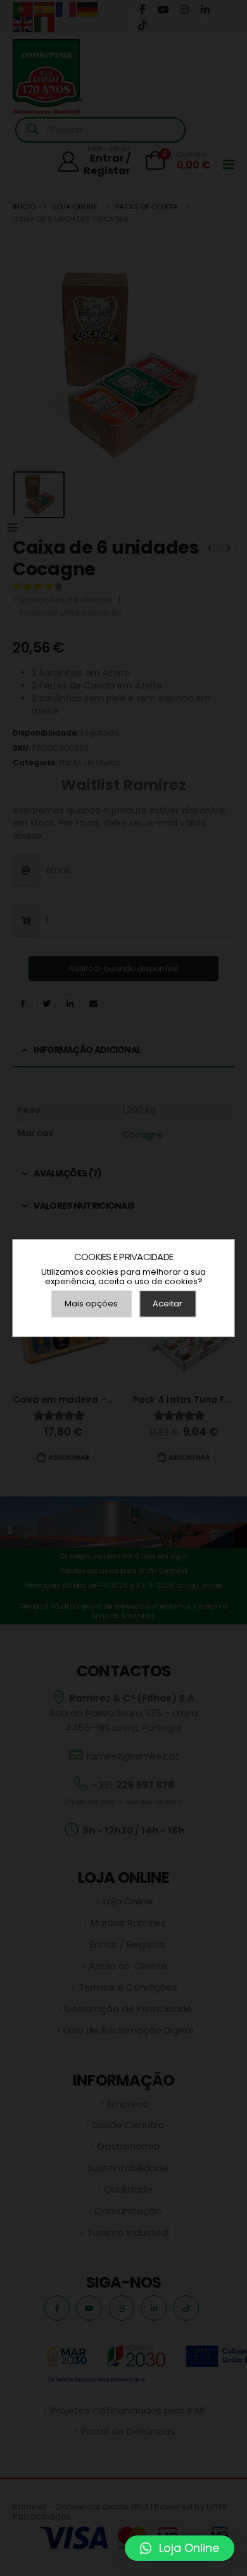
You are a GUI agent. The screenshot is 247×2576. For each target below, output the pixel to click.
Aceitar (168, 1304)
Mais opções (91, 1304)
